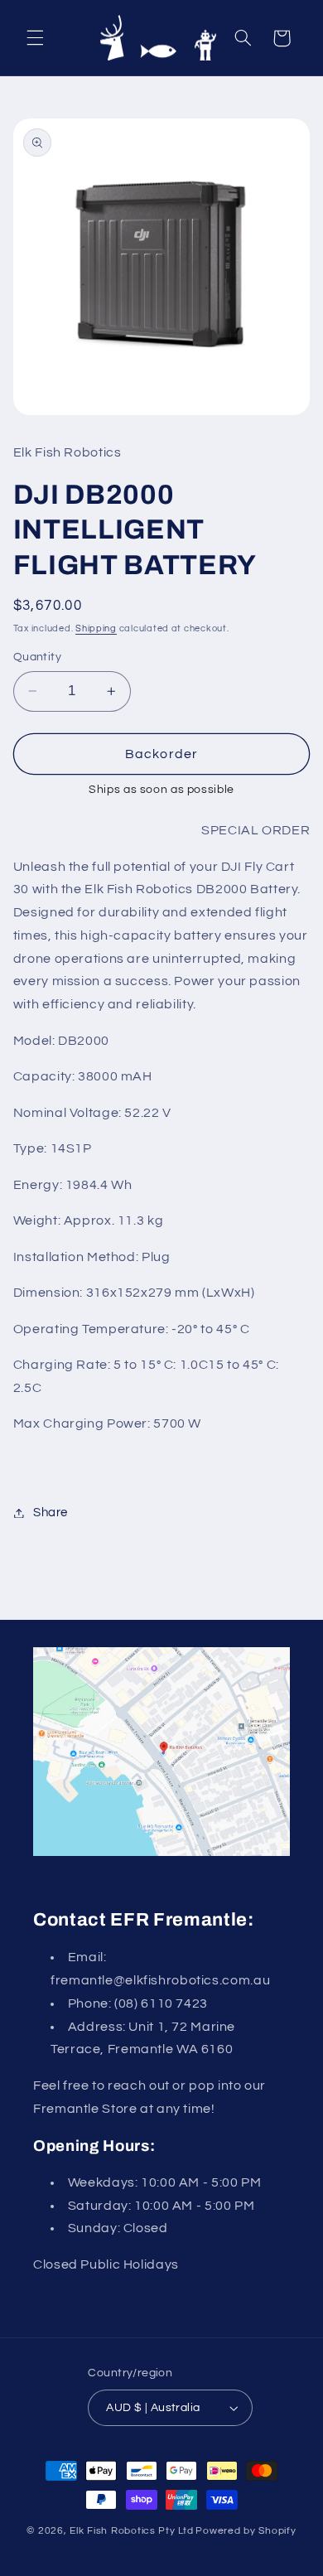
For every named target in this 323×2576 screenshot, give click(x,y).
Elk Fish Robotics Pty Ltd (131, 2531)
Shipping (96, 628)
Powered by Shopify (246, 2531)
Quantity (37, 657)
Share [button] (51, 1513)
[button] (35, 38)
